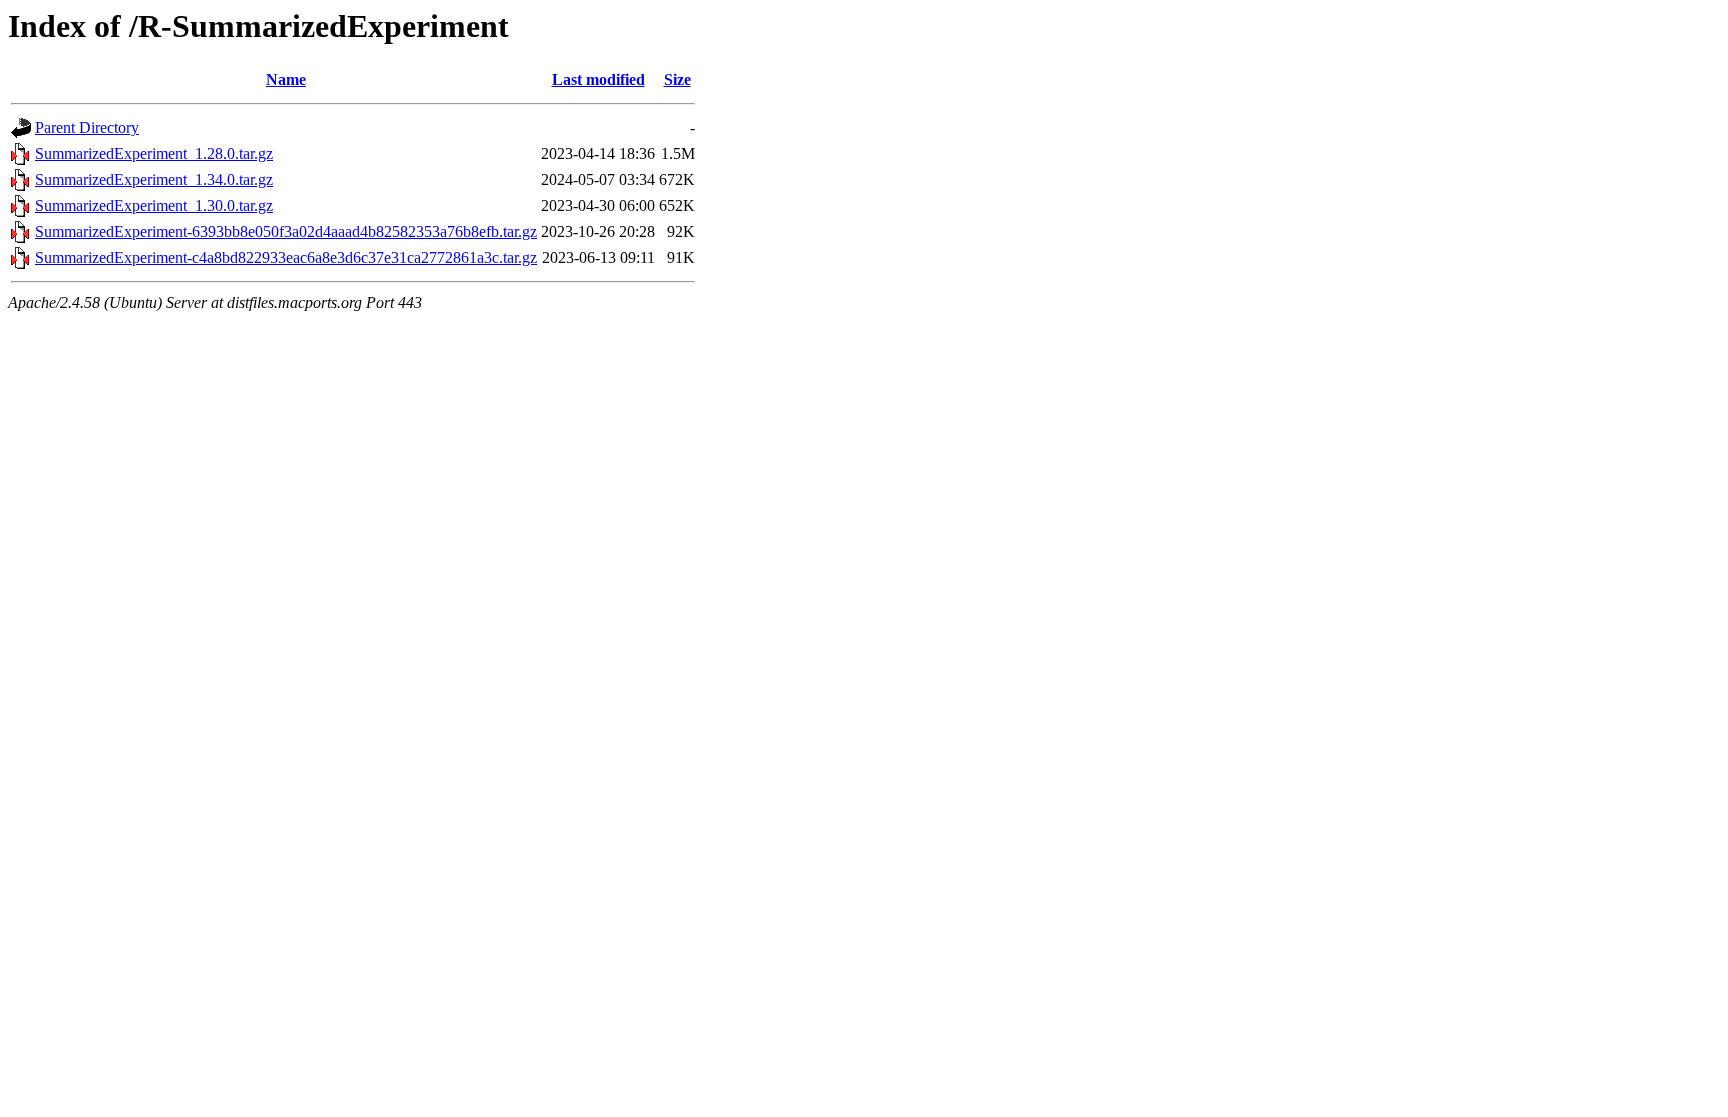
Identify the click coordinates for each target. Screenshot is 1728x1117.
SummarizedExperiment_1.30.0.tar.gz (154, 205)
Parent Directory (87, 127)
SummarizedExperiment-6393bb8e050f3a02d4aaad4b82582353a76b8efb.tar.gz (286, 231)
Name (286, 79)
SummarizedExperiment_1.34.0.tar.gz (154, 179)
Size (677, 79)
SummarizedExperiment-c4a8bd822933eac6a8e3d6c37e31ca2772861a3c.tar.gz (286, 257)
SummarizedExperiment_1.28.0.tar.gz (154, 153)
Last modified (598, 79)
